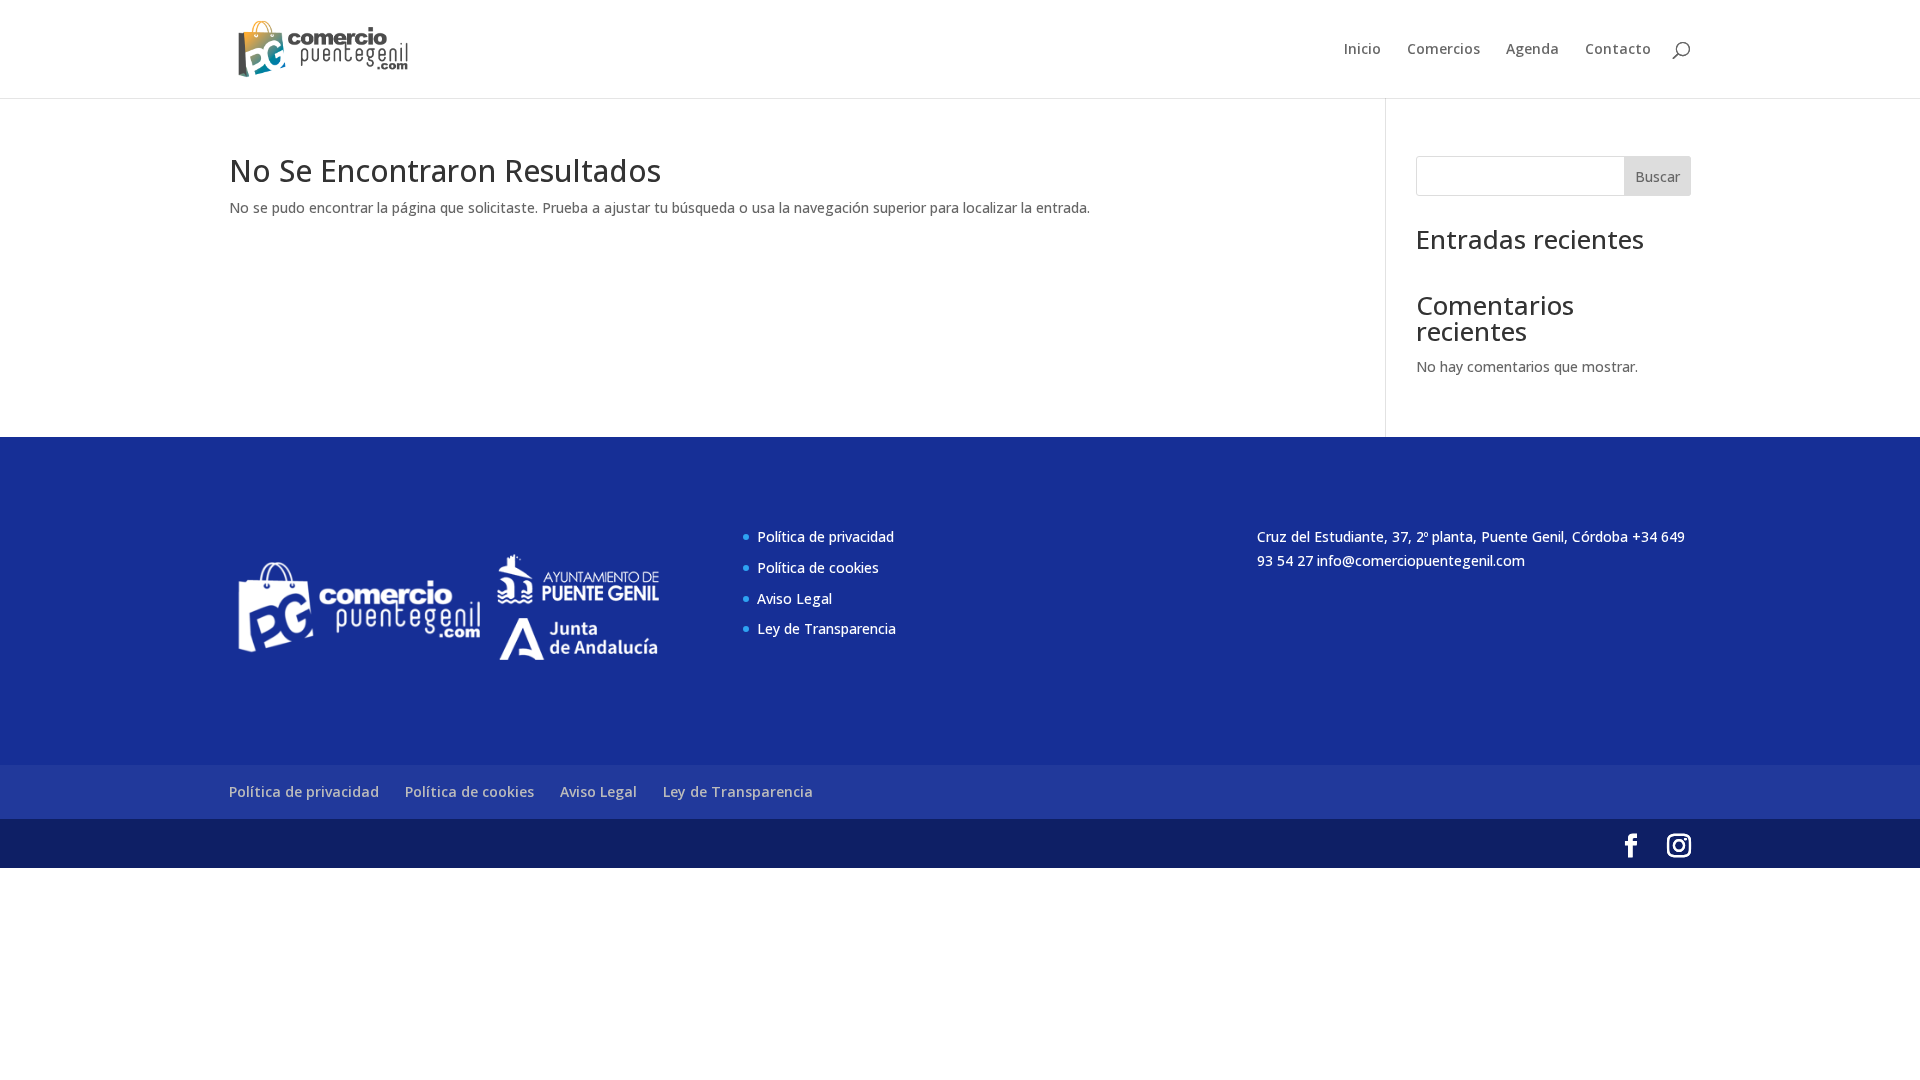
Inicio (1362, 50)
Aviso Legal (794, 598)
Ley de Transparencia (826, 628)
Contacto (1618, 50)
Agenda (1532, 50)
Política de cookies (818, 567)
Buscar (1657, 176)
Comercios (1443, 50)
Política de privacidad (825, 536)
